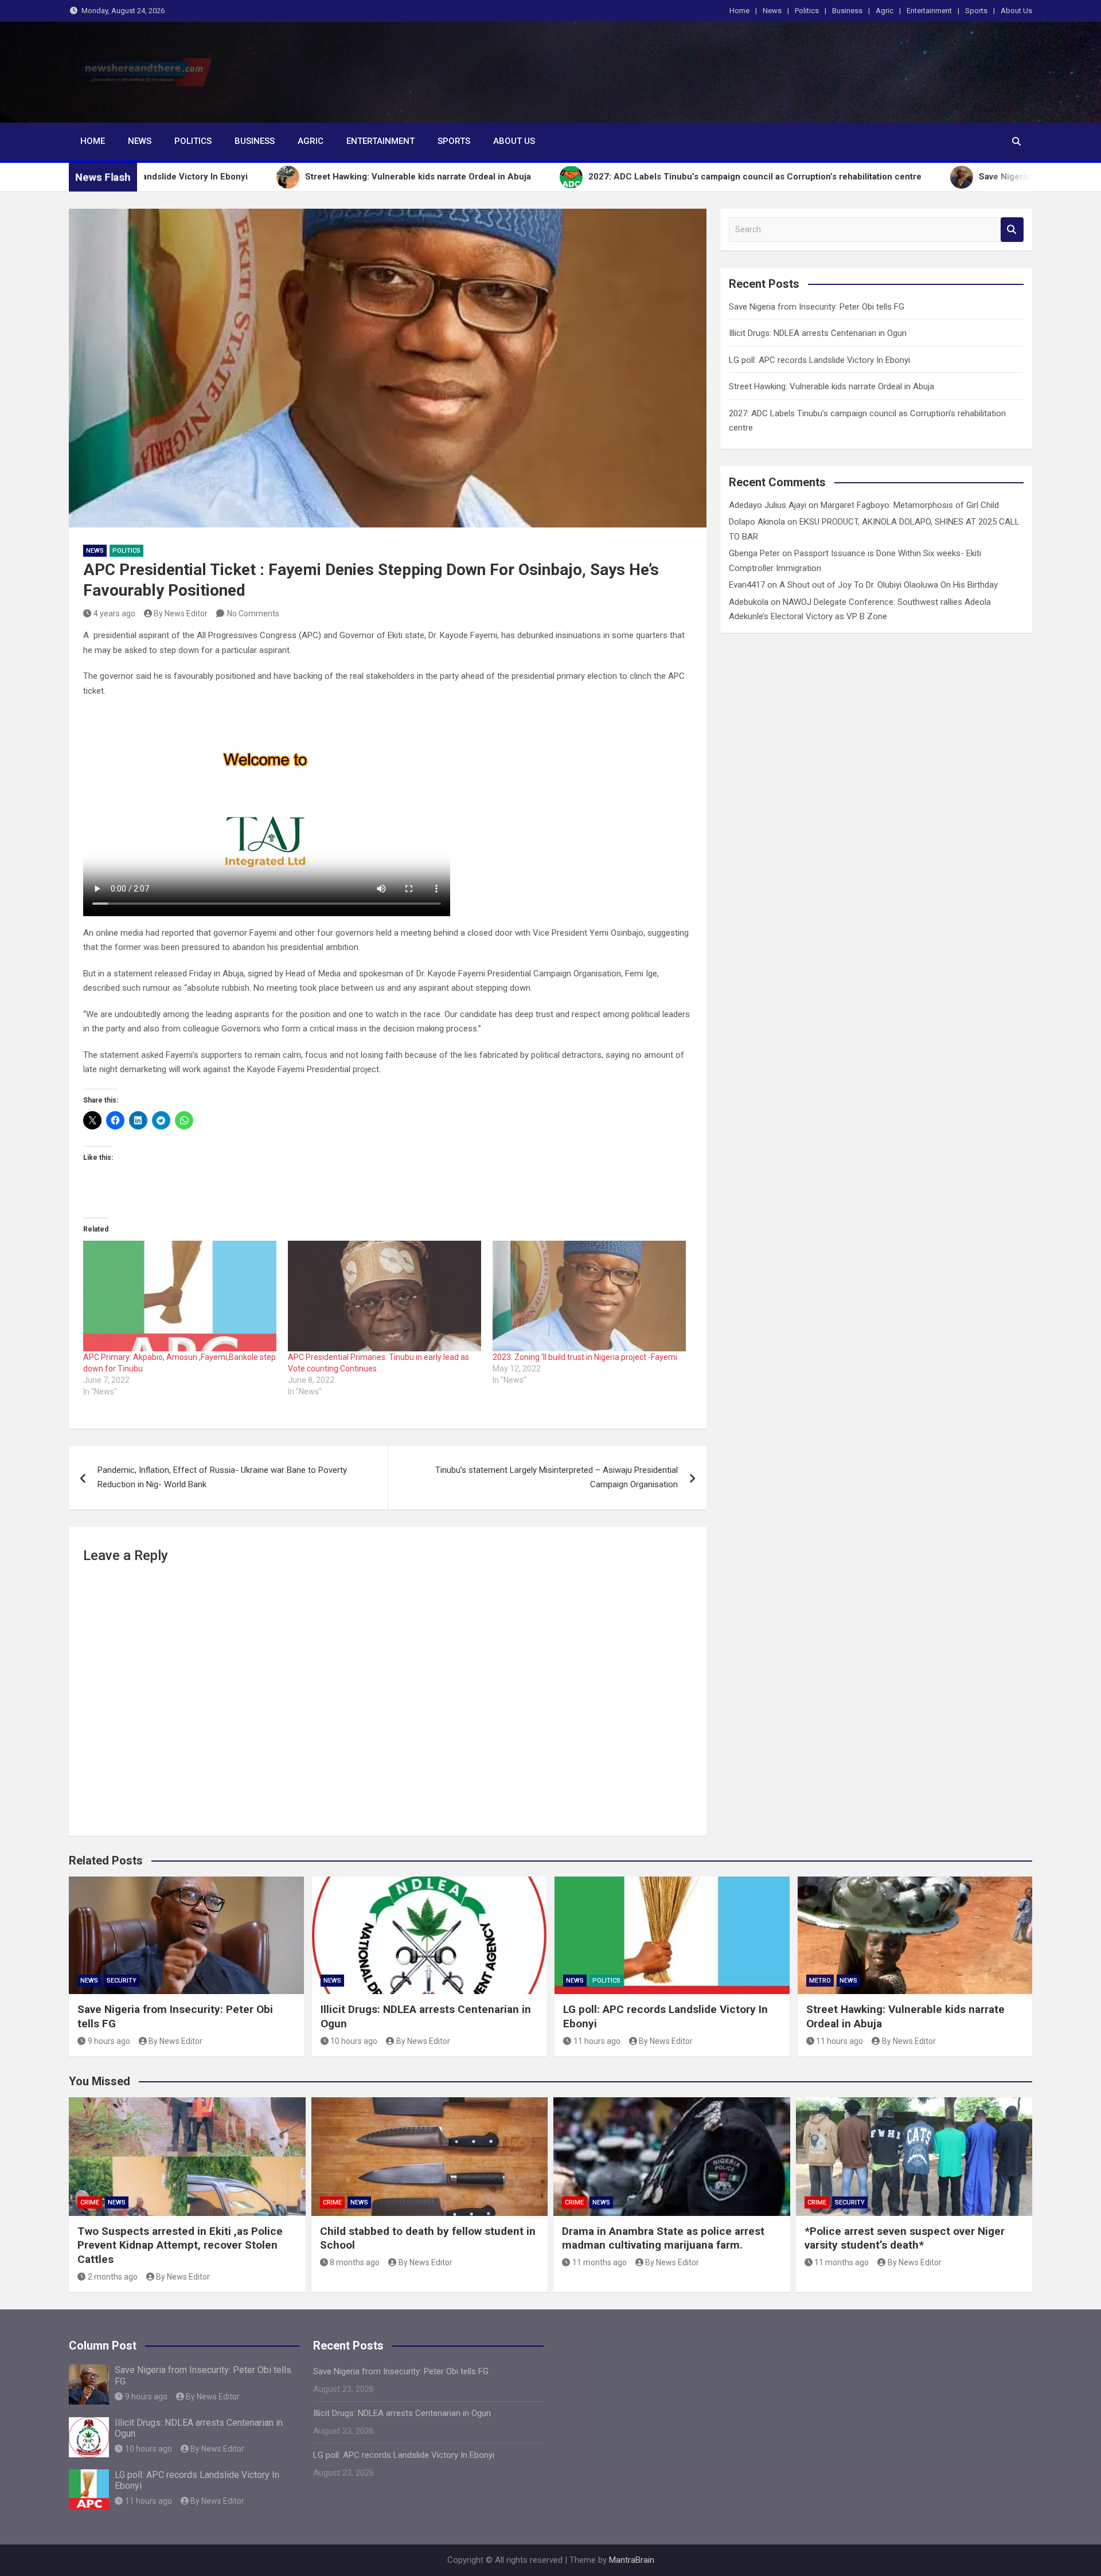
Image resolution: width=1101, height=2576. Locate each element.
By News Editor (181, 613)
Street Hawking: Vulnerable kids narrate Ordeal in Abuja (831, 386)
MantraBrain (632, 2560)
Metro (820, 1981)
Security (122, 1981)
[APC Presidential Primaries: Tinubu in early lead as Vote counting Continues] (384, 1296)
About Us (1016, 11)
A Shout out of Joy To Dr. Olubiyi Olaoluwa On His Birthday (889, 585)
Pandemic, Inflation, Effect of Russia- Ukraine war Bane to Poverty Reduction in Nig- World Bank (222, 1477)
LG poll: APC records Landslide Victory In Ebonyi (819, 360)
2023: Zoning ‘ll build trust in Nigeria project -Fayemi (586, 1357)
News (772, 11)
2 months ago (113, 2277)
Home (739, 11)
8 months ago (355, 2262)
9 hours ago (109, 2041)
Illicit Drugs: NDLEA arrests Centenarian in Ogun (818, 333)
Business (847, 11)
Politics (807, 11)
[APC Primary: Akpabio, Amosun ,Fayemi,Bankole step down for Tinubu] (180, 1296)
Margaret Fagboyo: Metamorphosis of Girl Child (910, 505)
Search (1012, 230)
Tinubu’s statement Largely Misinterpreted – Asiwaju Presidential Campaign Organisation (557, 1477)
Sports (976, 11)
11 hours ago (597, 2041)
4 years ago (114, 613)
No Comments (253, 613)
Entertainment (929, 11)
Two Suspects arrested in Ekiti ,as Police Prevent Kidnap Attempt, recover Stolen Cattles (180, 2245)
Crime (90, 2202)
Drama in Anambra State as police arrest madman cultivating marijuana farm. (663, 2238)
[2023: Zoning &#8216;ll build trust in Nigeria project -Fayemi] (589, 1296)
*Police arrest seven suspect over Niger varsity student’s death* (905, 2238)
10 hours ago (354, 2041)
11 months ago (600, 2262)
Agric (885, 11)
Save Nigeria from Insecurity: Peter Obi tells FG (817, 307)
